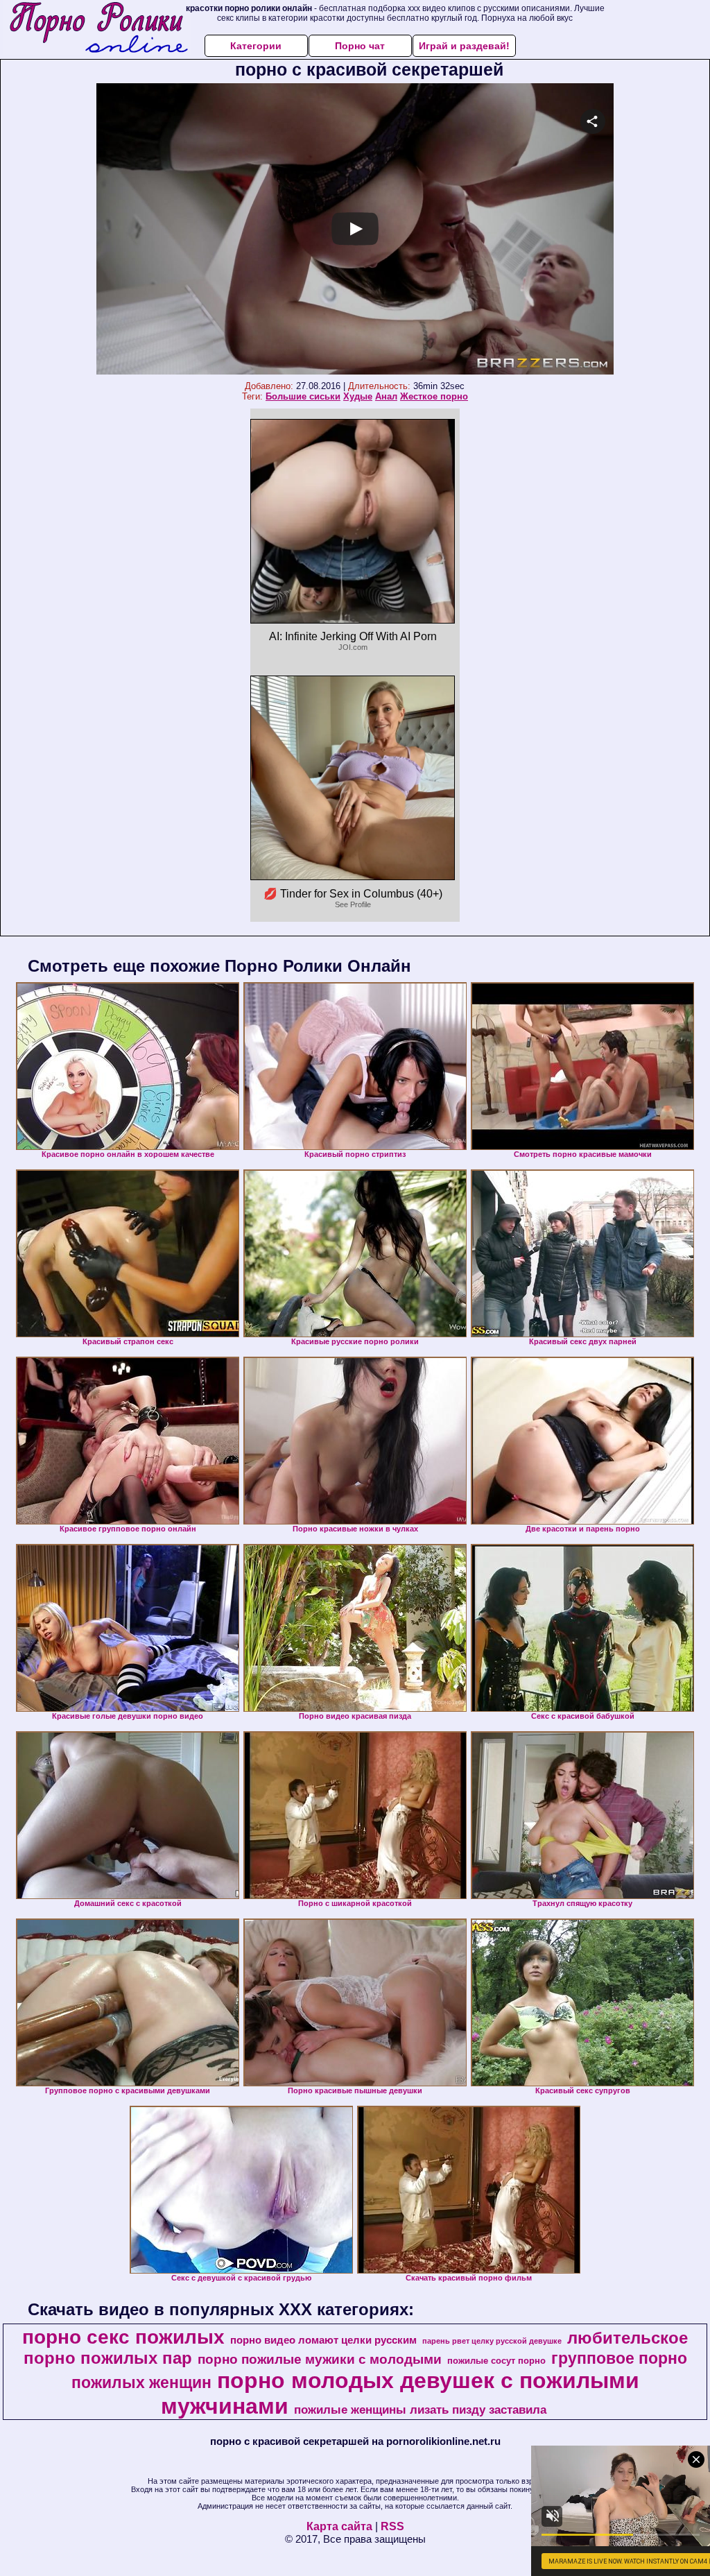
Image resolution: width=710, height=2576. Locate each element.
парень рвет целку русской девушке (492, 2341)
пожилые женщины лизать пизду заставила (420, 2410)
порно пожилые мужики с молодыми (320, 2359)
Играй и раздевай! (464, 46)
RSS (392, 2526)
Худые (358, 396)
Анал (386, 396)
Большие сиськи (303, 396)
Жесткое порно (434, 396)
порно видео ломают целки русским (323, 2340)
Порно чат (360, 46)
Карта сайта (339, 2526)
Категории (256, 46)
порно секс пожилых (123, 2337)
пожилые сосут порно (496, 2361)
